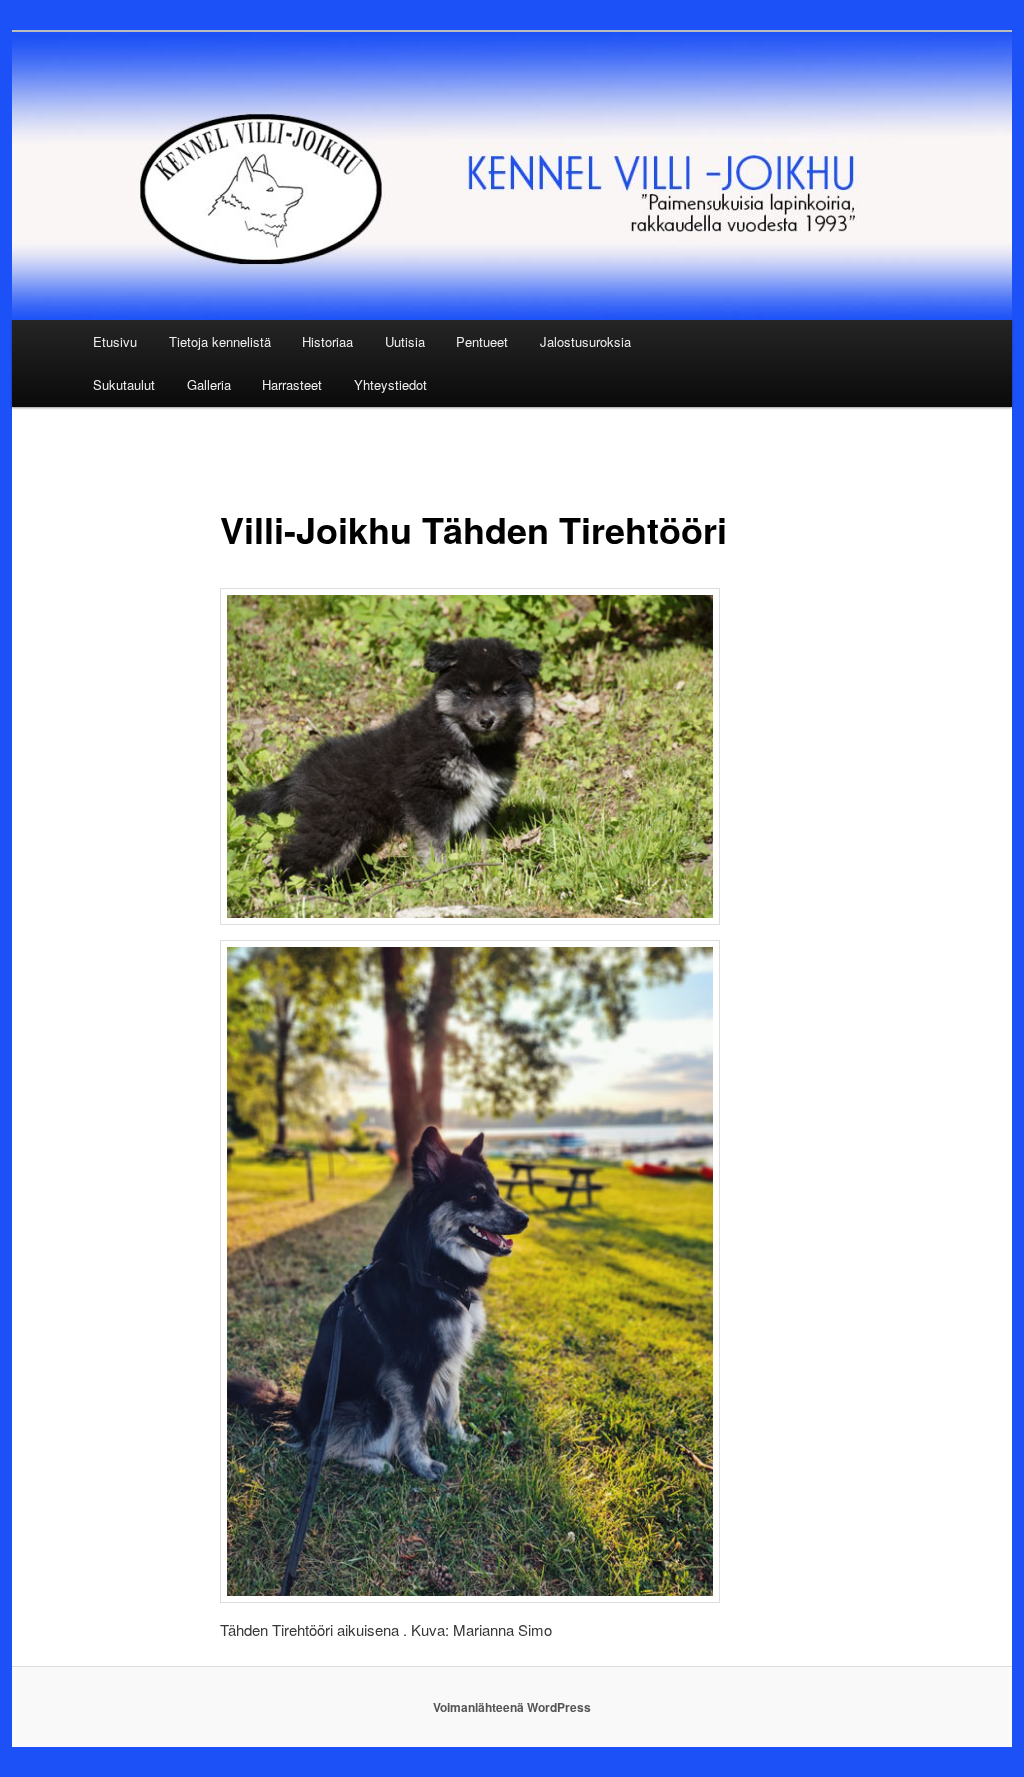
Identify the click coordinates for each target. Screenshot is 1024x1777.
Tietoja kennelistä (220, 341)
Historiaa (327, 341)
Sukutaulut (124, 384)
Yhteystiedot (390, 384)
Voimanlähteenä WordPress (512, 1707)
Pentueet (482, 341)
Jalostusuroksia (585, 341)
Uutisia (405, 341)
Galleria (209, 384)
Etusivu (115, 341)
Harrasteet (292, 384)
